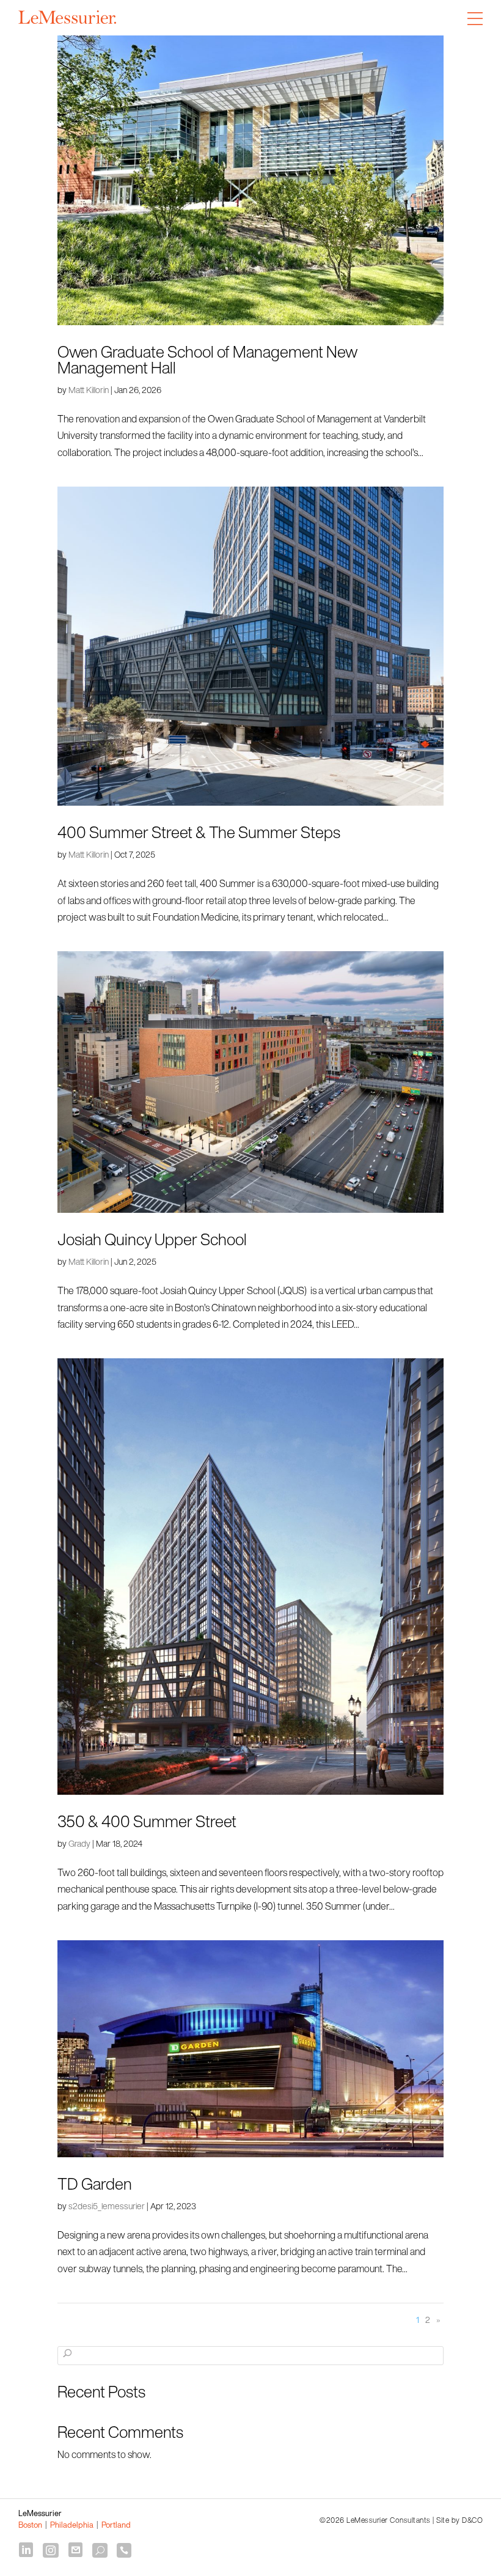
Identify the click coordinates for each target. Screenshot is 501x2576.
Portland (116, 2525)
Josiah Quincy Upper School (152, 1239)
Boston (30, 2525)
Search (68, 2361)
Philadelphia (72, 2525)
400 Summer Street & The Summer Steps (199, 832)
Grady (79, 1843)
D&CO (472, 2520)
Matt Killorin (89, 390)
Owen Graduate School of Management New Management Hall (207, 359)
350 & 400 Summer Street (147, 1821)
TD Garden (95, 2184)
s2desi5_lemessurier (107, 2206)
